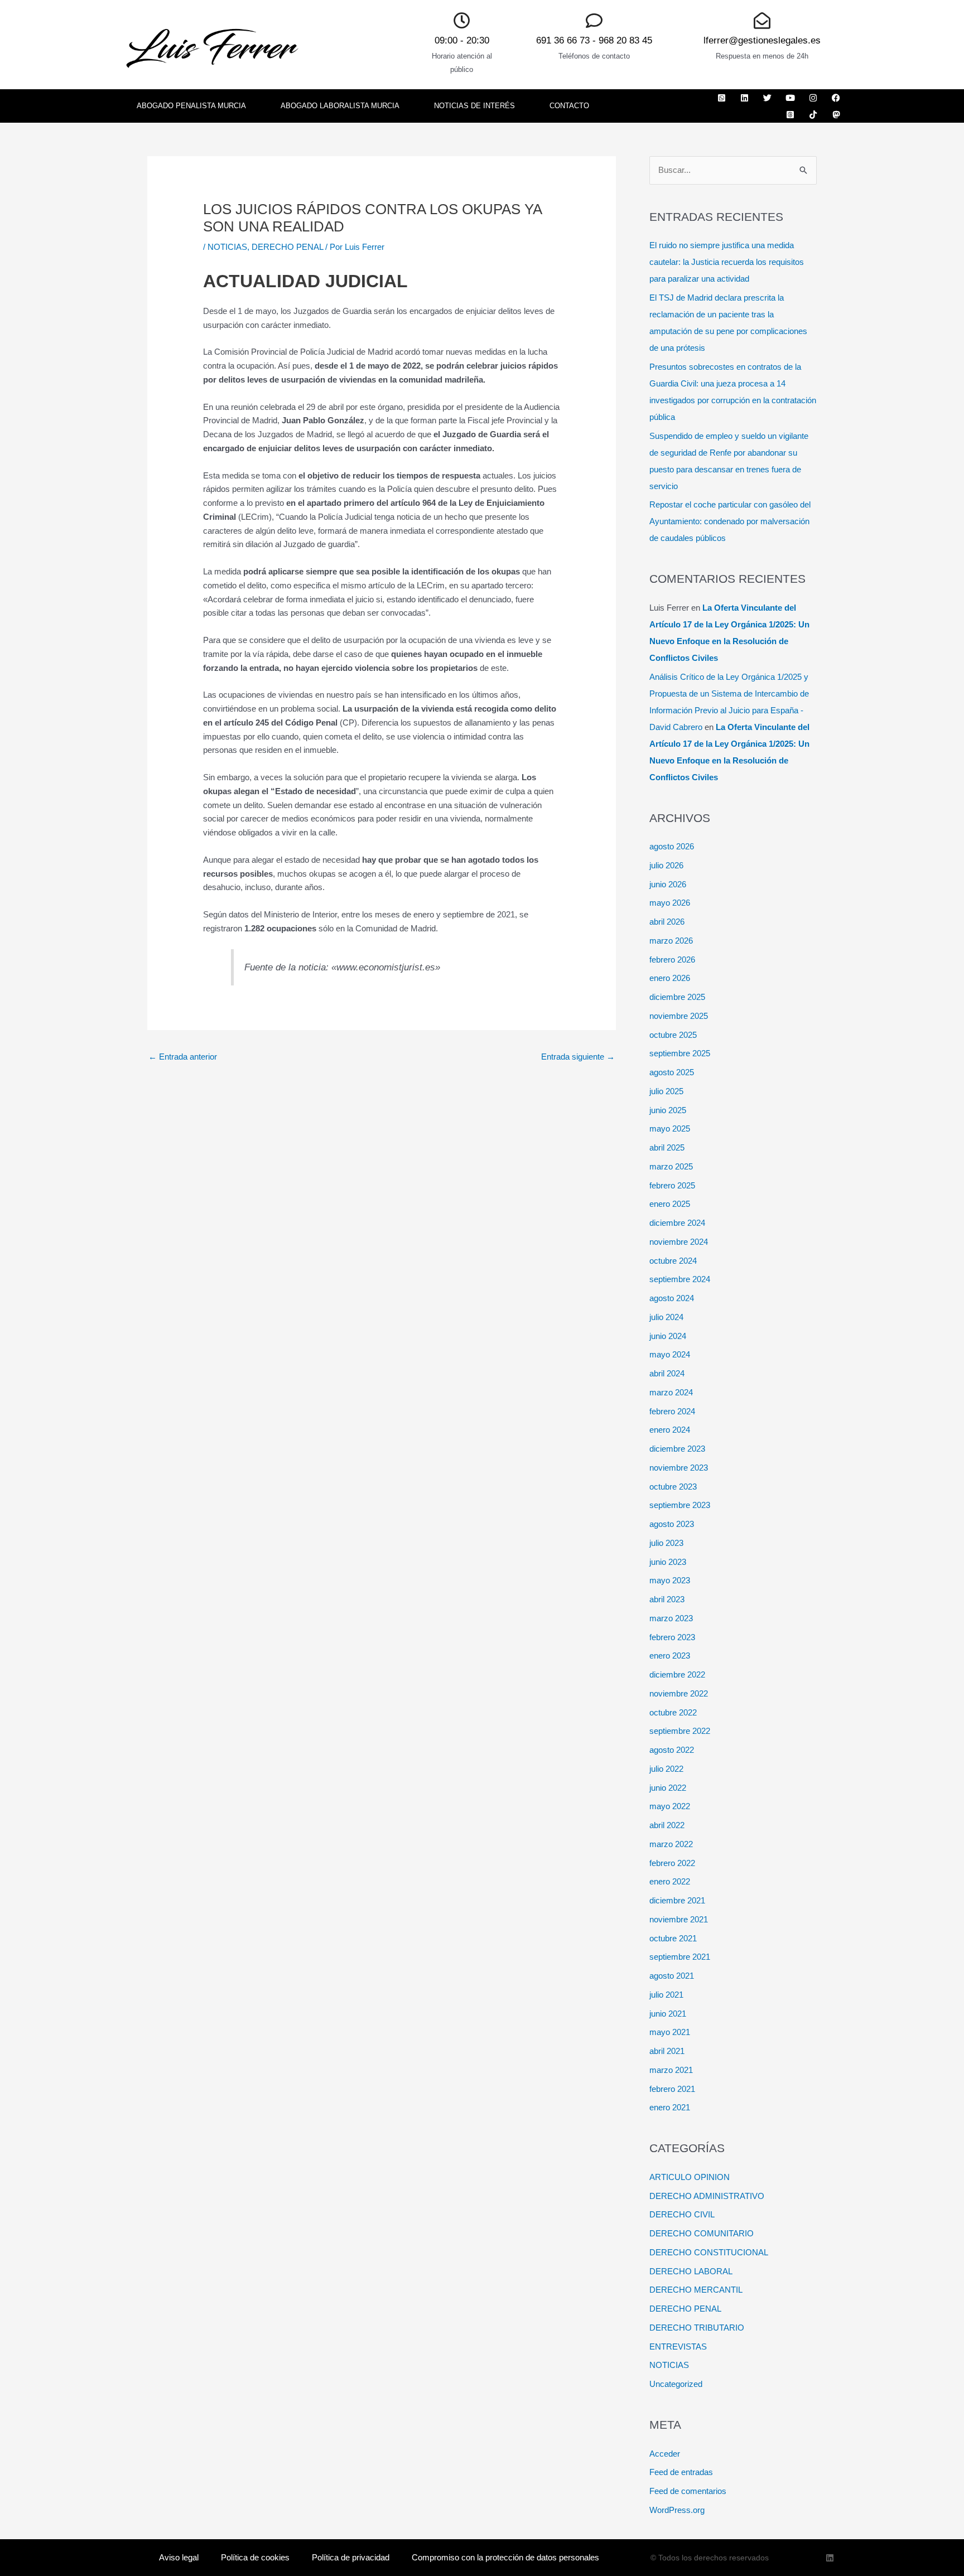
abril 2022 (667, 1825)
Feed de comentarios (688, 2491)
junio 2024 (668, 1336)
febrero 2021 (672, 2089)
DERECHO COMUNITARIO (702, 2233)
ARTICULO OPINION (690, 2177)
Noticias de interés (474, 106)
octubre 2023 (673, 1487)
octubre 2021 (673, 1938)
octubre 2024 (673, 1261)
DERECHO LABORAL (691, 2271)
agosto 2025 (672, 1072)
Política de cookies (255, 2557)
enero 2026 (670, 978)
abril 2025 (667, 1147)
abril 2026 (667, 922)
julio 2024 (666, 1317)
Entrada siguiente (578, 1057)
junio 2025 (668, 1110)
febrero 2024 (672, 1411)
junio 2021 (668, 2014)
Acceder (665, 2454)
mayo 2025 (670, 1128)
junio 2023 (668, 1562)
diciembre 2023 (677, 1449)
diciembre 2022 (677, 1674)
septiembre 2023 (680, 1505)
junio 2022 (668, 1788)
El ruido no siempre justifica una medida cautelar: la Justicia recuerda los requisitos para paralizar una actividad (727, 262)
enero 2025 (670, 1204)
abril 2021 (667, 2051)
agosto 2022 (672, 1750)
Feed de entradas (681, 2472)
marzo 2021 (671, 2070)
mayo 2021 (670, 2032)
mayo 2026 (670, 903)
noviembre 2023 (679, 1468)
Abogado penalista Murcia (191, 106)
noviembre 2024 (679, 1242)
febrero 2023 (672, 1637)
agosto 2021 (672, 1976)
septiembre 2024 (680, 1279)
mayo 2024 (670, 1354)
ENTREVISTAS (678, 2347)
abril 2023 (667, 1599)
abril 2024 (667, 1373)
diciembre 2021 (677, 1900)
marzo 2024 (671, 1392)
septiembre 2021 (680, 1957)
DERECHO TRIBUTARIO (697, 2328)
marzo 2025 (671, 1166)
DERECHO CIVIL (682, 2214)
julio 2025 (666, 1091)
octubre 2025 (673, 1035)
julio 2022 (666, 1769)
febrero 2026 (672, 960)
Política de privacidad (351, 2557)
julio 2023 (666, 1543)
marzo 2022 (671, 1844)
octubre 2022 (673, 1712)
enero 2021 (670, 2107)
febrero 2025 (672, 1185)
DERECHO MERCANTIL (696, 2290)
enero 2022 (670, 1881)
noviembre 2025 (679, 1016)
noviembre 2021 (679, 1919)
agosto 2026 (672, 846)
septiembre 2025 (680, 1053)
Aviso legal (179, 2557)
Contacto (569, 106)
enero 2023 (670, 1656)
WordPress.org (677, 2510)
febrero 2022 (672, 1863)
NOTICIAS (227, 247)
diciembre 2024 (677, 1223)
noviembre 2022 (679, 1693)
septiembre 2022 (680, 1731)
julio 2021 (666, 1995)
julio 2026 (666, 865)
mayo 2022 (670, 1806)
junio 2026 (668, 884)
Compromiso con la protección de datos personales (505, 2557)
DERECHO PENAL (287, 247)
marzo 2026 (671, 941)
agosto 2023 (672, 1524)
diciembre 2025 (677, 997)
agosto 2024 (672, 1298)
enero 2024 (670, 1430)
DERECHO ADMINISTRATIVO (707, 2196)
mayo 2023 (670, 1580)
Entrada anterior (183, 1057)
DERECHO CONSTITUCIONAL (709, 2252)
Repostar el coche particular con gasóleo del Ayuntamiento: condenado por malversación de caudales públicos (730, 521)
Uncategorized (676, 2384)
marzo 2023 (671, 1618)
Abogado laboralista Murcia (340, 106)
